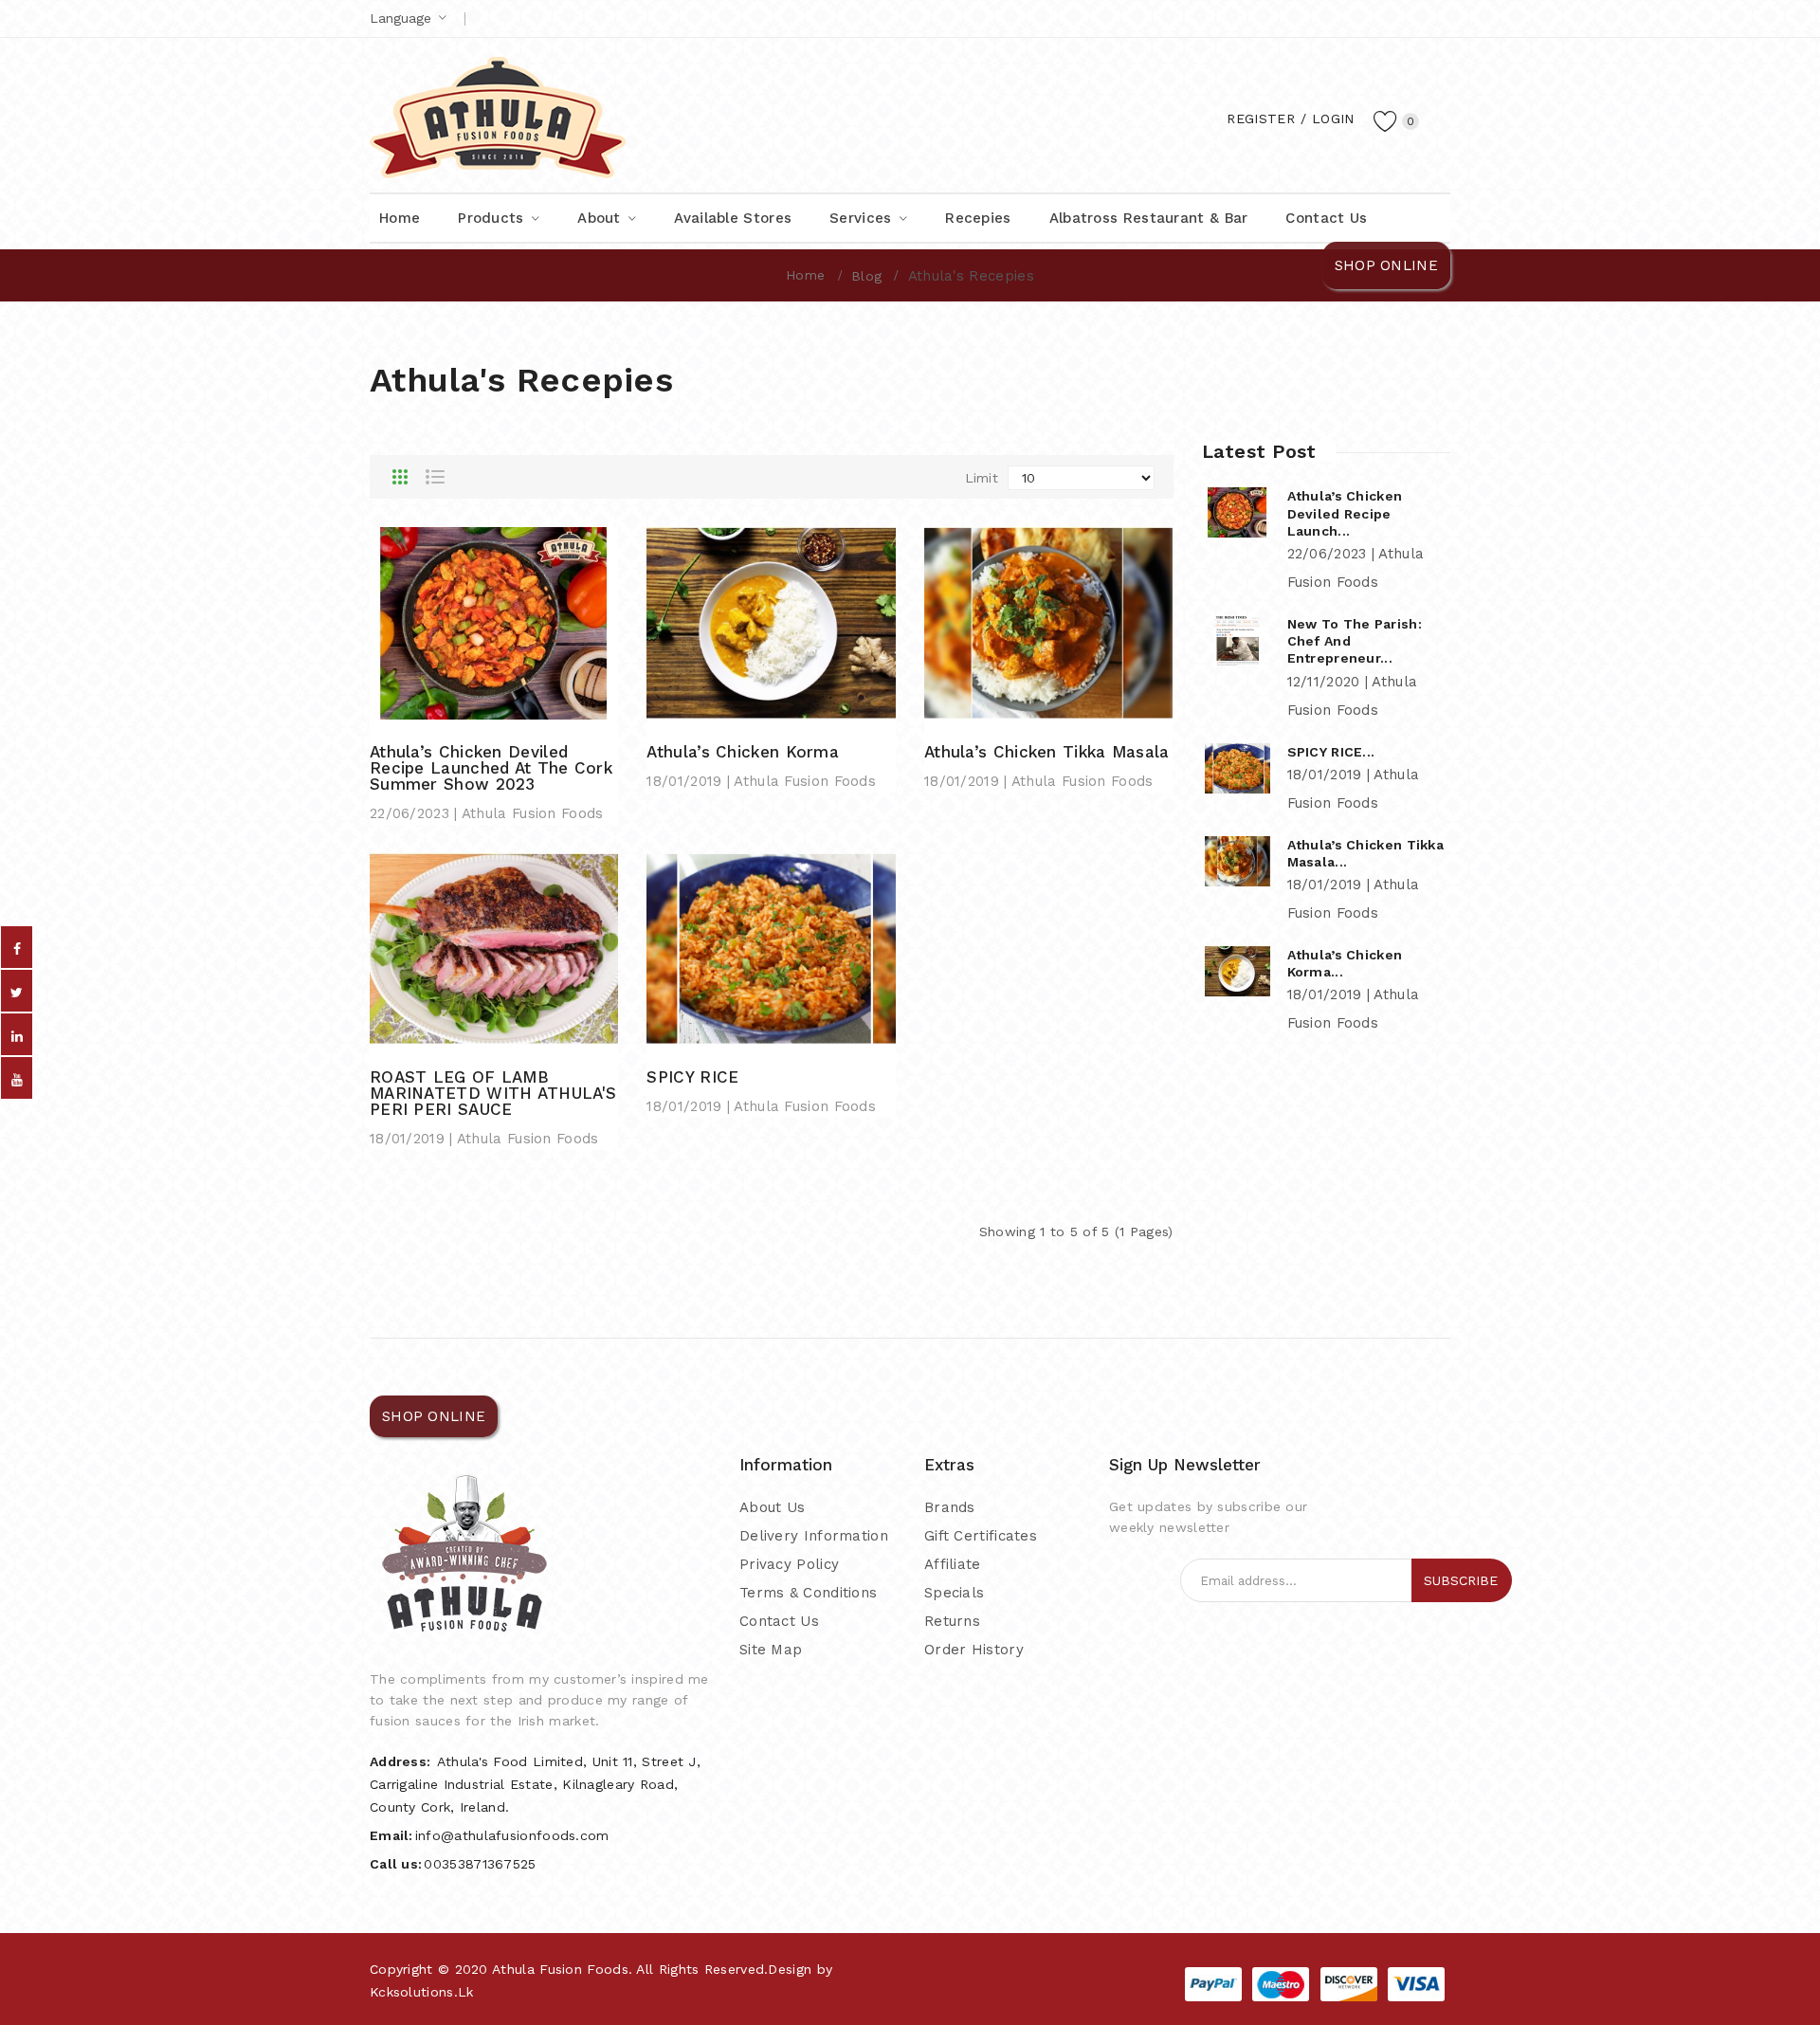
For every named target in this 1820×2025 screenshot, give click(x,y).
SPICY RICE (692, 1077)
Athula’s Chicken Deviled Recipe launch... (1345, 513)
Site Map (771, 1650)
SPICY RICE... (1331, 752)
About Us (772, 1507)
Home (805, 275)
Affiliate (953, 1564)
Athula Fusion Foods (560, 1969)
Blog (866, 276)
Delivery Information (814, 1536)
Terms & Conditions (808, 1593)
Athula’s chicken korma (743, 752)
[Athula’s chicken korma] (771, 622)
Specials (954, 1593)
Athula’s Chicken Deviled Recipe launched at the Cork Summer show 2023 (491, 768)
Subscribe (1461, 1580)
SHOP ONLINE (1386, 265)
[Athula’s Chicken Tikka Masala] (1048, 622)
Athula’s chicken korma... (1345, 963)
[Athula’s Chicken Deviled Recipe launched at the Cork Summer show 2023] (494, 622)
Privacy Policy (789, 1564)
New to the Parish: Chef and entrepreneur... (1355, 641)
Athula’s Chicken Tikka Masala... (1366, 853)
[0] (1386, 120)
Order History (974, 1650)
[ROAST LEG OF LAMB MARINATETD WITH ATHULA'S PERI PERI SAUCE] (494, 948)
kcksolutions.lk (422, 1992)
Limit (982, 478)
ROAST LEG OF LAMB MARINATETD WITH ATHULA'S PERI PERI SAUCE (493, 1094)
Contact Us (779, 1621)
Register (1260, 119)
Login (1333, 119)
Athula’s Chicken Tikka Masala (1047, 752)
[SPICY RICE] (771, 948)
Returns (952, 1621)
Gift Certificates (981, 1536)
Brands (950, 1507)
